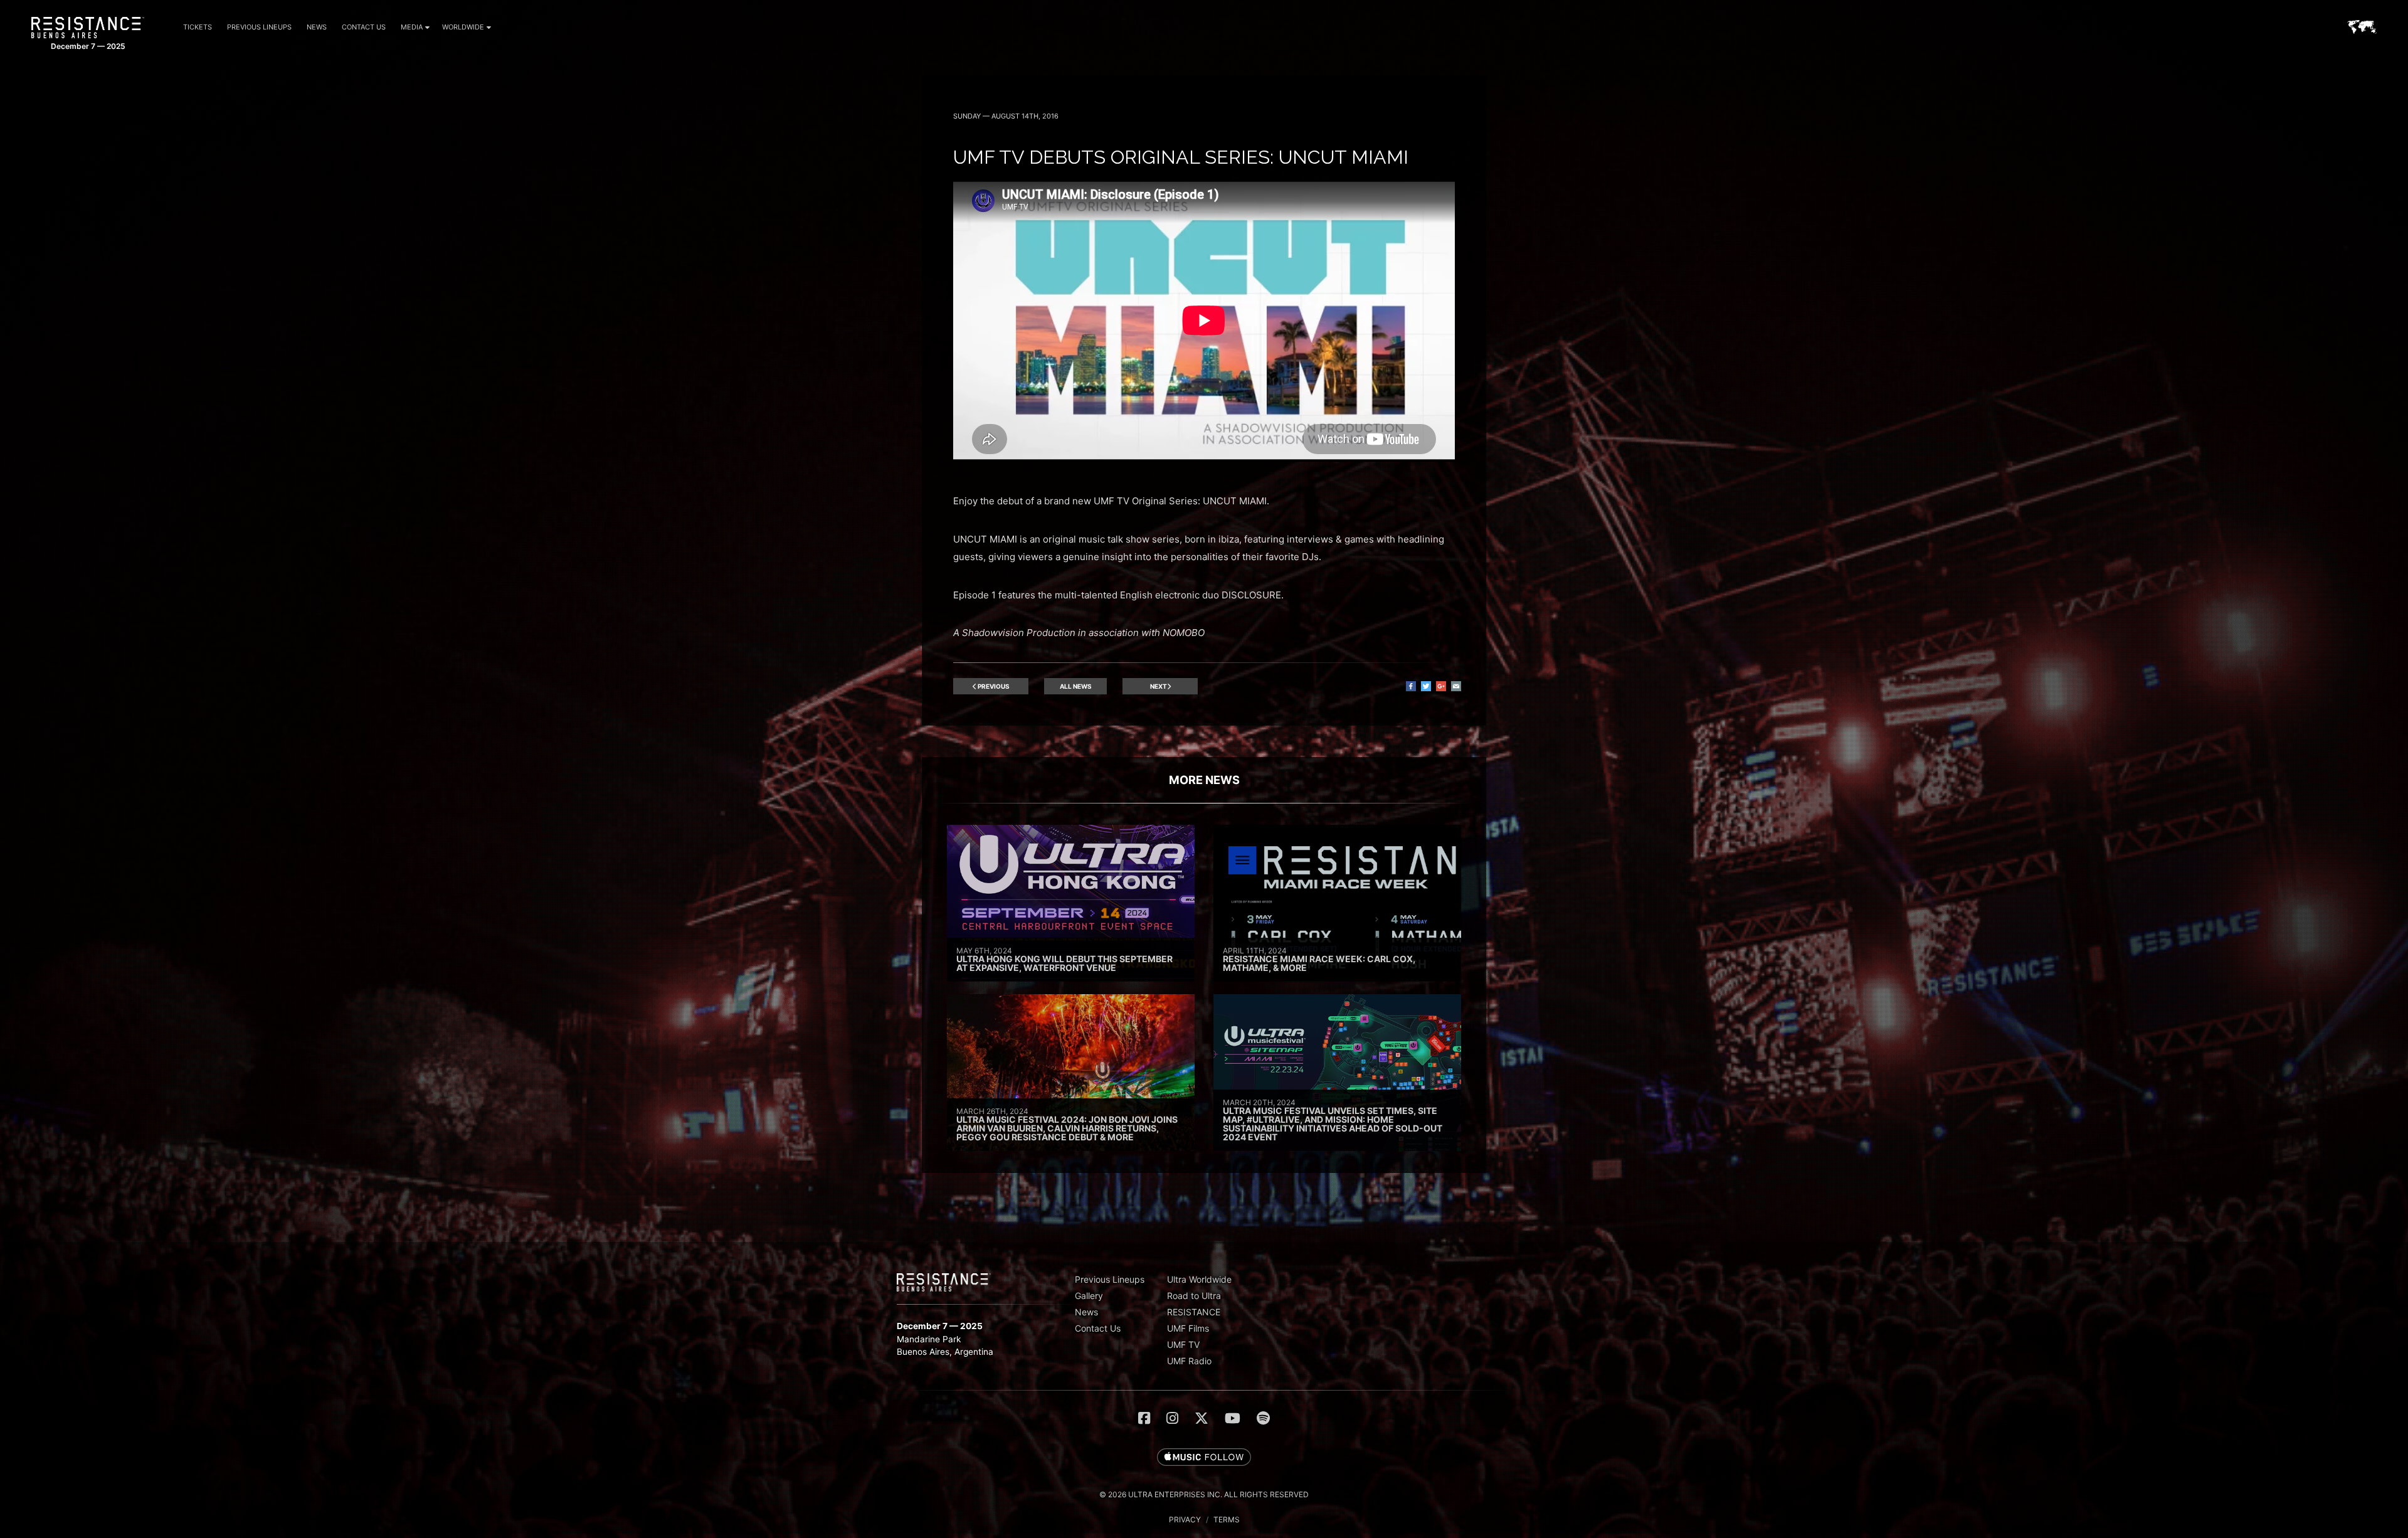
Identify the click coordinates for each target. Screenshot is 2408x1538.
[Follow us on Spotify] (1263, 1418)
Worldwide (463, 27)
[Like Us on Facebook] (1144, 1418)
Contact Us (364, 27)
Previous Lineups (259, 27)
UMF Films (1188, 1328)
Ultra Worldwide (1199, 1279)
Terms (1227, 1519)
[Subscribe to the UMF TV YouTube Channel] (1233, 1418)
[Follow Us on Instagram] (1172, 1418)
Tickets (198, 27)
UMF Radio (1189, 1361)
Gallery (1089, 1296)
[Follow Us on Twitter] (1201, 1418)
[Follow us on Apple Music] (1204, 1458)
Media (412, 27)
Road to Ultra (1194, 1296)
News (317, 27)
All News (1076, 686)
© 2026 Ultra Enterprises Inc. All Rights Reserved (1204, 1494)
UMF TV (1183, 1344)
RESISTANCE (1194, 1312)
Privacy (1185, 1519)
